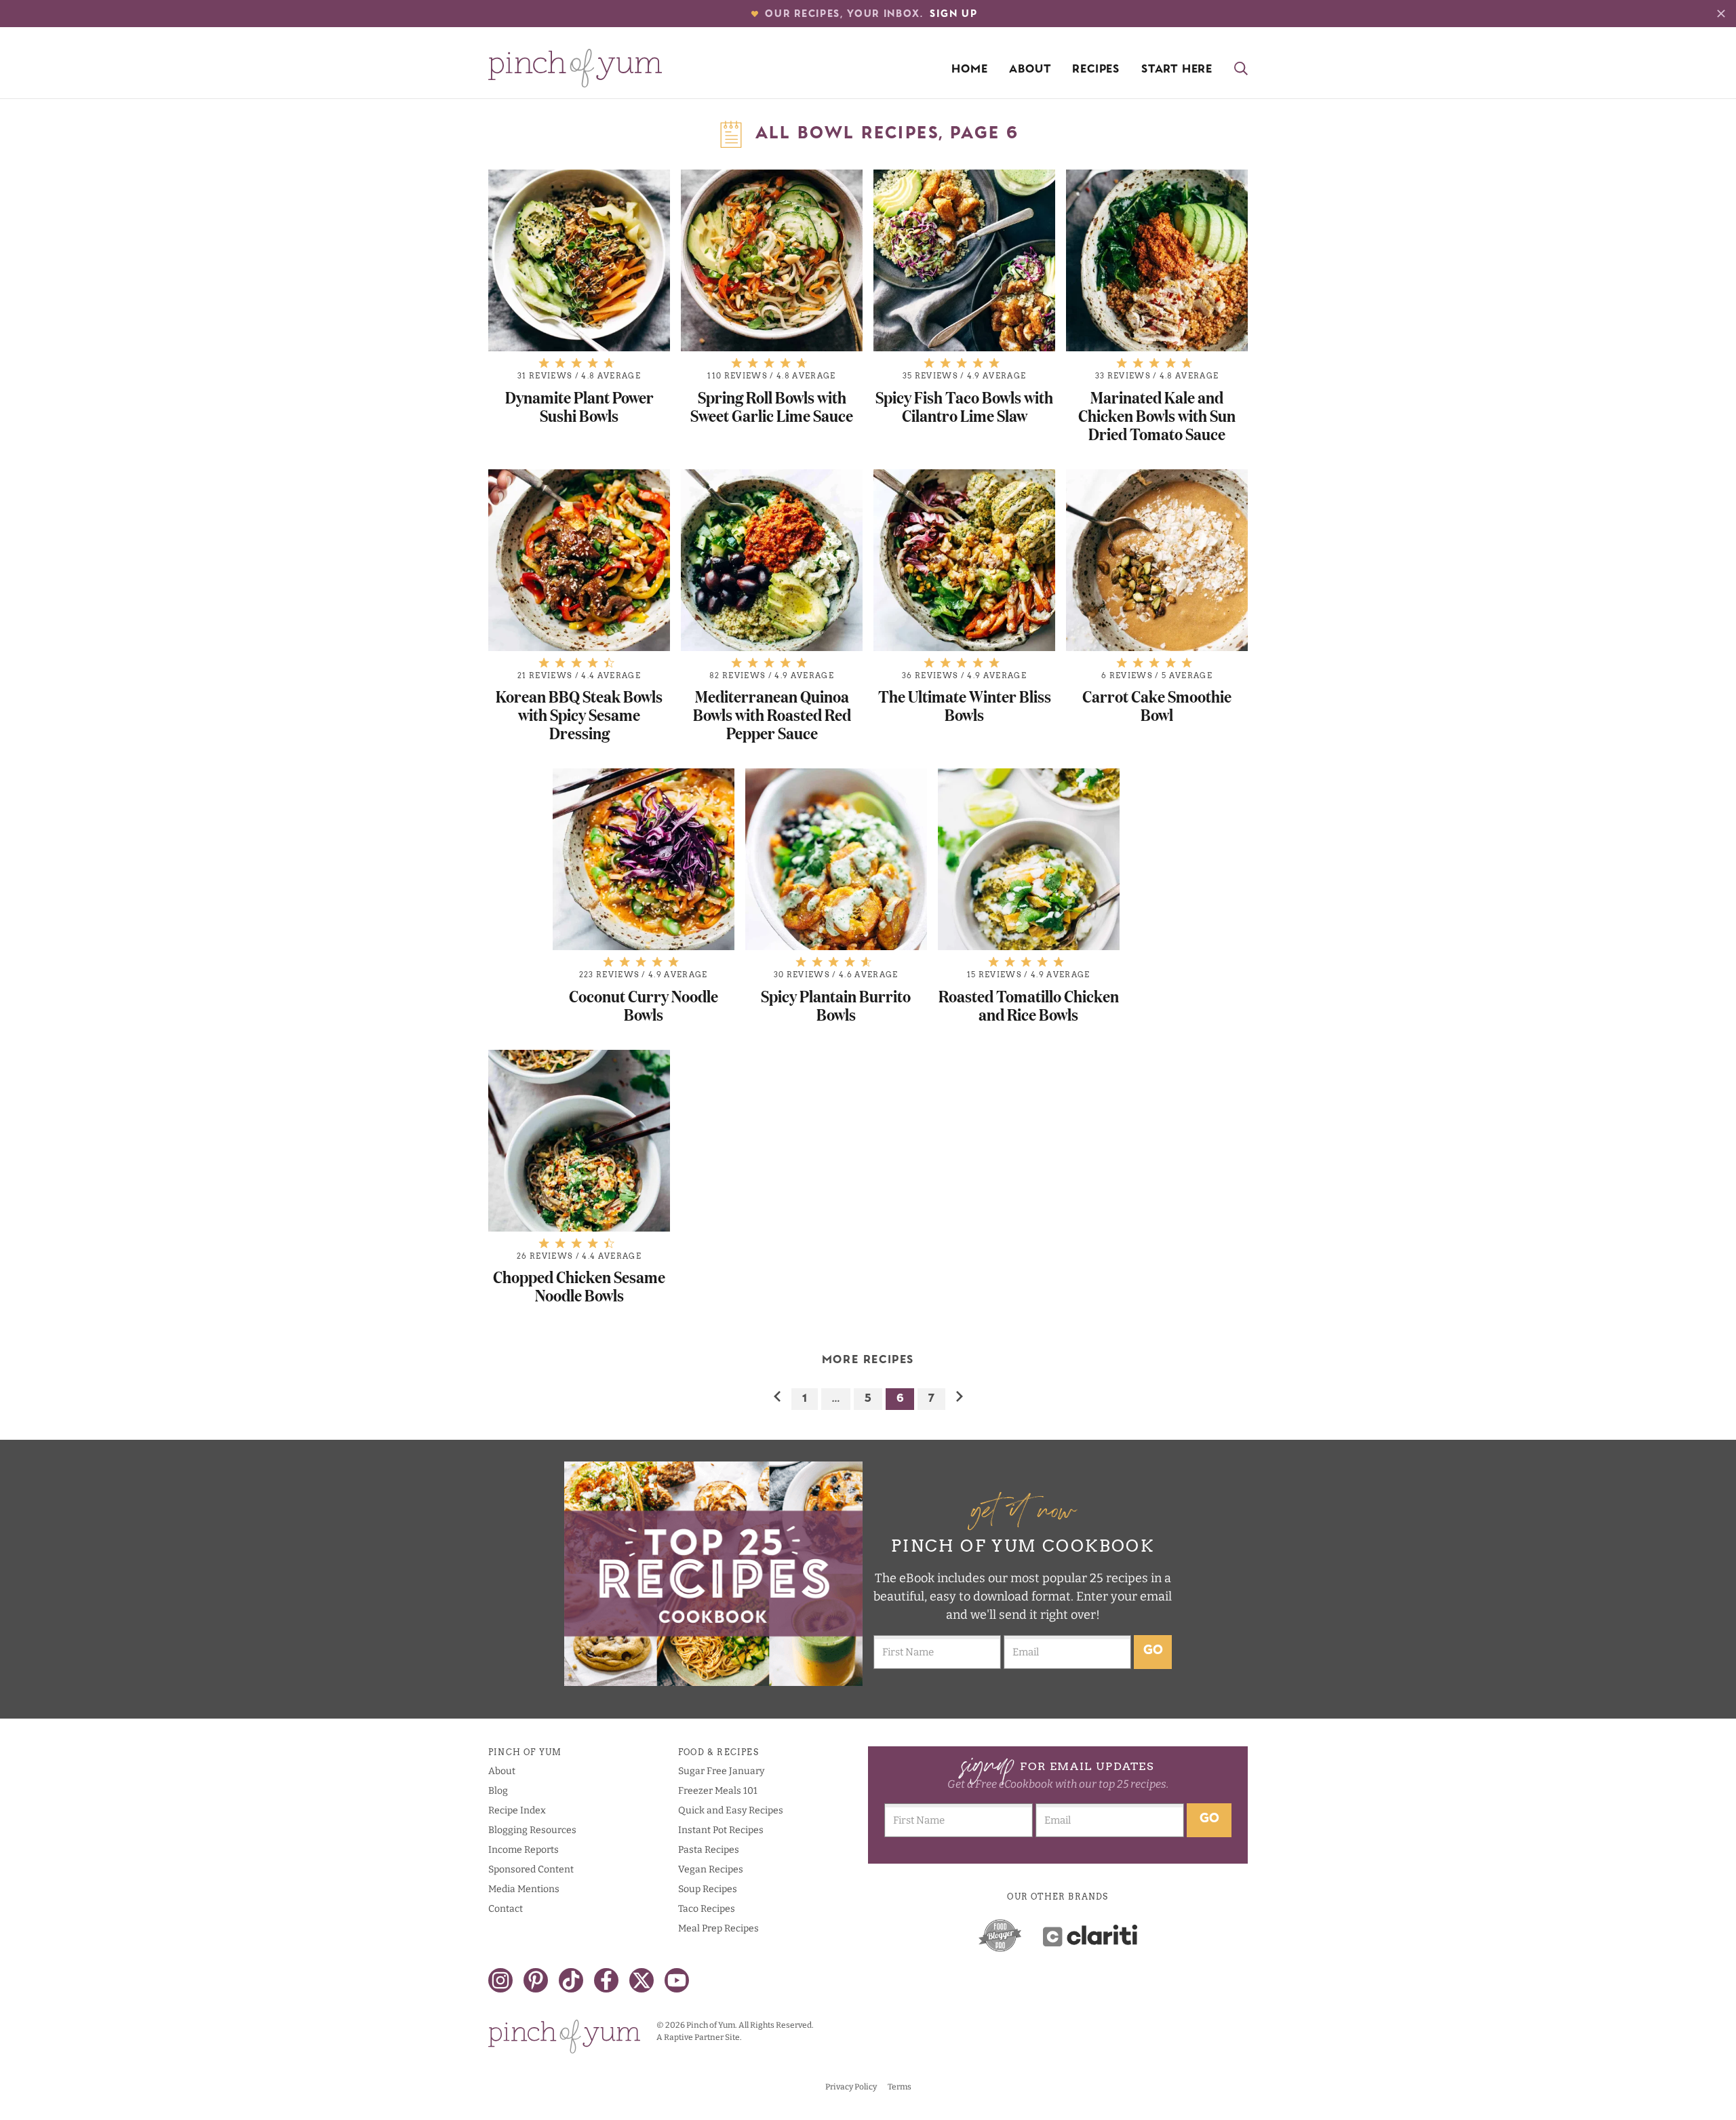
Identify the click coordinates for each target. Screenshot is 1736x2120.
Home (969, 70)
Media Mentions (524, 1889)
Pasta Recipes (709, 1850)
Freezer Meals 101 (718, 1791)
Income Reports (524, 1850)
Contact (506, 1909)
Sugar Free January (721, 1771)
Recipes (1096, 70)
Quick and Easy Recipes (731, 1810)
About (1030, 70)
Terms (900, 2087)
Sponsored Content (531, 1869)
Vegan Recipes (711, 1869)
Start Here (1177, 70)
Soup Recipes (708, 1889)
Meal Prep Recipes (718, 1928)
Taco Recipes (707, 1909)
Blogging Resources (532, 1830)
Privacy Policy (851, 2087)
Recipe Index (517, 1810)
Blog (498, 1791)
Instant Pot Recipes (721, 1830)
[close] (1721, 14)
